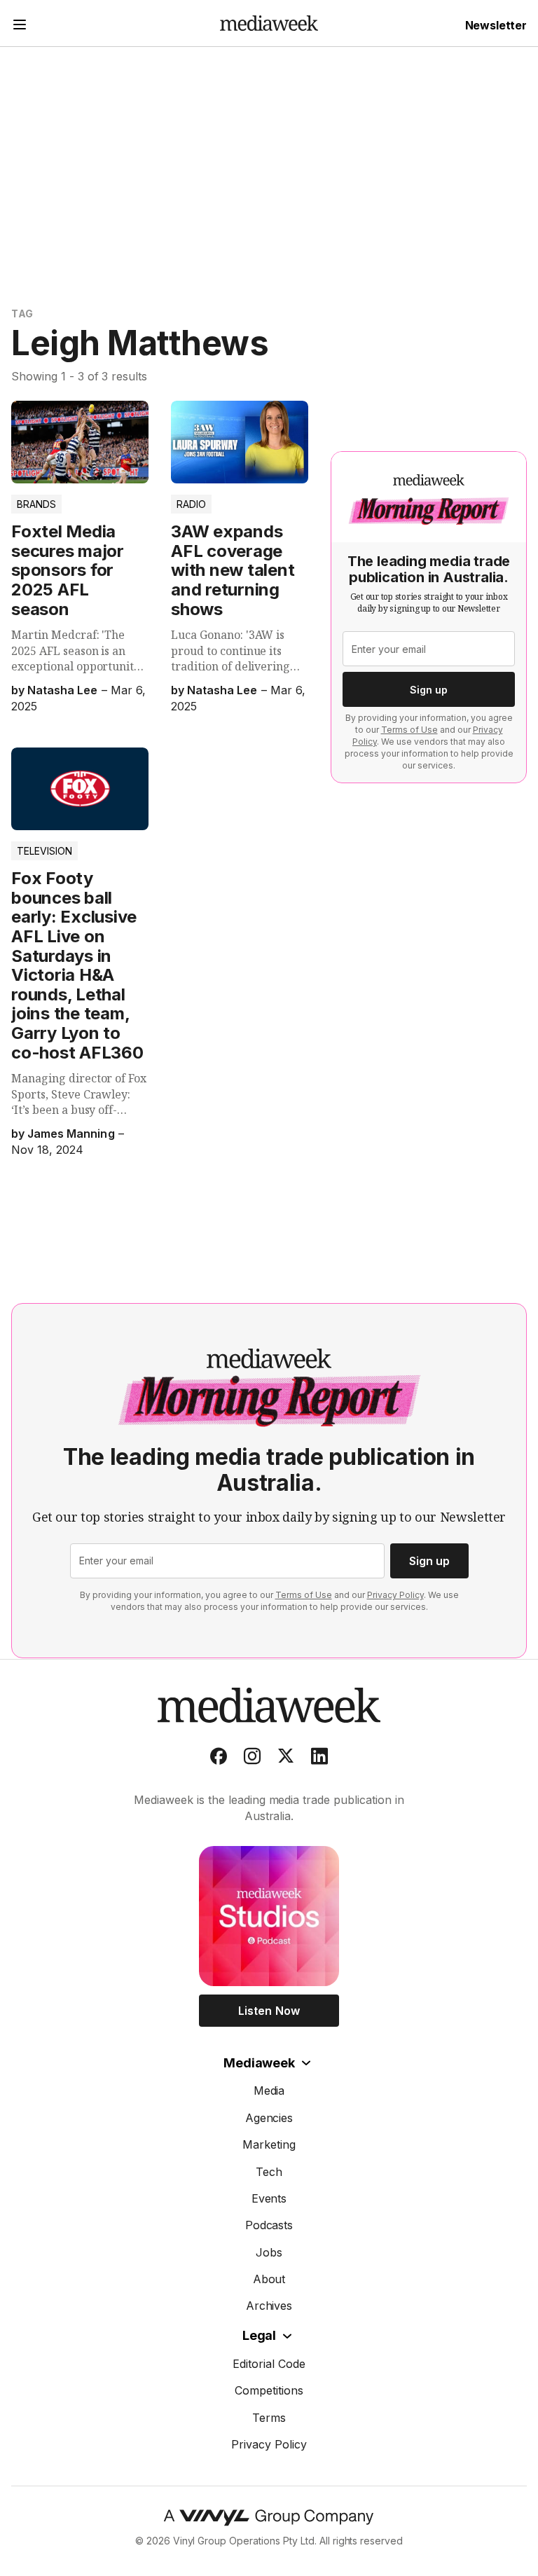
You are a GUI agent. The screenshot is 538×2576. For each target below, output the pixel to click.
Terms (269, 2418)
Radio (191, 504)
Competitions (269, 2390)
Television (44, 851)
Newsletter (496, 25)
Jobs (269, 2252)
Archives (269, 2306)
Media (269, 2091)
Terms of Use (409, 730)
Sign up (429, 690)
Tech (269, 2172)
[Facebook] (219, 1759)
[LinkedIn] (319, 1759)
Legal (259, 2335)
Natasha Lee (62, 690)
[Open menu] (20, 26)
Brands (36, 504)
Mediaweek (259, 2063)
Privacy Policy (395, 1595)
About (269, 2279)
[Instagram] (252, 1759)
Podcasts (269, 2225)
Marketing (269, 2144)
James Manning (71, 1134)
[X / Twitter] (286, 1759)
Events (269, 2198)
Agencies (269, 2118)
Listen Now (269, 2011)
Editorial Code (269, 2364)
